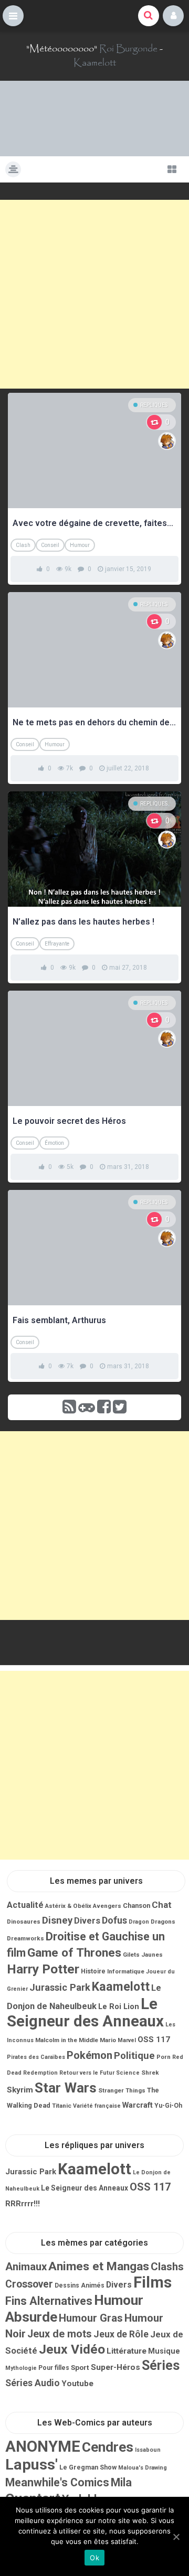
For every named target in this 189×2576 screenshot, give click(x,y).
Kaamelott (95, 63)
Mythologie (21, 2368)
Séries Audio (33, 2383)
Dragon (139, 1922)
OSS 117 (154, 2040)
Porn (164, 2057)
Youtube (77, 2384)
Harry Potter (43, 1969)
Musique (164, 2351)
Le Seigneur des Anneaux (85, 2012)
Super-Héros (115, 2367)
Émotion (54, 1143)
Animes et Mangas (99, 2266)
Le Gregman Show (88, 2467)
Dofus (114, 1920)
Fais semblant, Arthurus (59, 1320)
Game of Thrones (74, 1953)
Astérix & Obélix (68, 1906)
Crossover (29, 2284)
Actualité (25, 1905)
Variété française (97, 2106)
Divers (87, 1921)
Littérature (127, 2351)
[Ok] (176, 2537)
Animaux (26, 2267)
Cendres (108, 2447)
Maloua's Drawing (143, 2468)
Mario (108, 2040)
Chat (162, 1905)
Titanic (62, 2106)
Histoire (93, 1971)
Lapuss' (31, 2465)
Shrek (150, 2073)
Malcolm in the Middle (67, 2040)
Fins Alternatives (49, 2301)
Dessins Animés (80, 2285)
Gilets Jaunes (143, 1955)
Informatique (126, 1971)
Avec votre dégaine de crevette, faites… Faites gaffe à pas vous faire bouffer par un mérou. (94, 523)
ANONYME (43, 2446)
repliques (154, 405)
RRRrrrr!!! (23, 2204)
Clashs (167, 2267)
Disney (57, 1920)
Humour (80, 545)
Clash (23, 545)
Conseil (50, 545)
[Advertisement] (94, 294)
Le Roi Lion (119, 2006)
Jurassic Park (60, 1987)
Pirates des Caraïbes (36, 2057)
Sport (80, 2367)
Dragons (163, 1922)
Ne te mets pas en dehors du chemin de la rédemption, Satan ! (94, 722)
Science (128, 2073)
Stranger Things (122, 2090)
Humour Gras (91, 2318)
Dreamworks (25, 1938)
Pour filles (54, 2368)
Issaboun (148, 2450)
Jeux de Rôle (121, 2334)
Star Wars (66, 2088)
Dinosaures (24, 1922)
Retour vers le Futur (87, 2073)
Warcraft (138, 2105)
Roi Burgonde (128, 49)
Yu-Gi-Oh (168, 2106)
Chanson (136, 1906)
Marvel (127, 2040)
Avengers (107, 1906)
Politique (134, 2056)
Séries (161, 2365)
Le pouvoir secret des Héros (69, 1121)
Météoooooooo (62, 49)
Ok (94, 2558)
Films (153, 2282)
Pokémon (90, 2055)
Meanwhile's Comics (57, 2482)
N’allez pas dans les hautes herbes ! (83, 922)
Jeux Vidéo (72, 2349)
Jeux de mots (60, 2334)
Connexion (173, 16)
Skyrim (20, 2090)
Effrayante (57, 944)
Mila (121, 2482)
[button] (13, 16)
